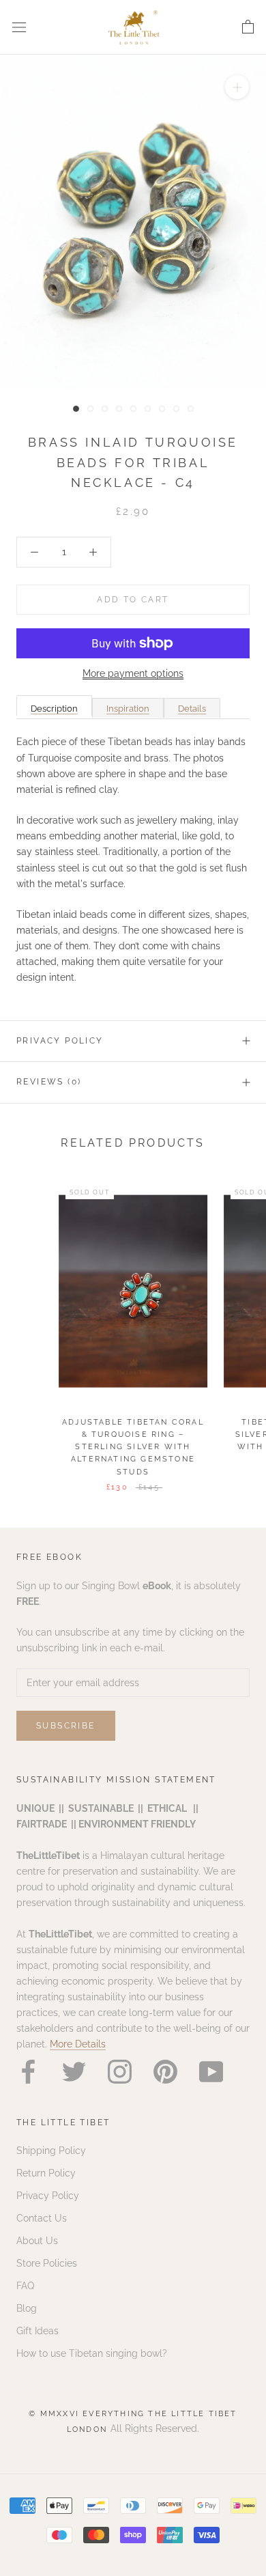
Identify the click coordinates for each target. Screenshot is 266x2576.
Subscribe (66, 1726)
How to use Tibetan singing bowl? (92, 2353)
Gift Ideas (38, 2331)
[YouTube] (211, 2072)
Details (192, 709)
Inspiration (128, 709)
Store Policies (47, 2263)
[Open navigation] (19, 27)
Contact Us (42, 2218)
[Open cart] (248, 27)
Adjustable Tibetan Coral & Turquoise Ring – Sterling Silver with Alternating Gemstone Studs (133, 1447)
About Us (37, 2241)
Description (54, 709)
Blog (27, 2308)
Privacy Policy (60, 1041)
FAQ (25, 2286)
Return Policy (46, 2173)
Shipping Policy (51, 2151)
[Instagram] (120, 2072)
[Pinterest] (165, 2072)
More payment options (133, 673)
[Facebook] (28, 2072)
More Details (78, 2044)
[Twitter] (74, 2072)
